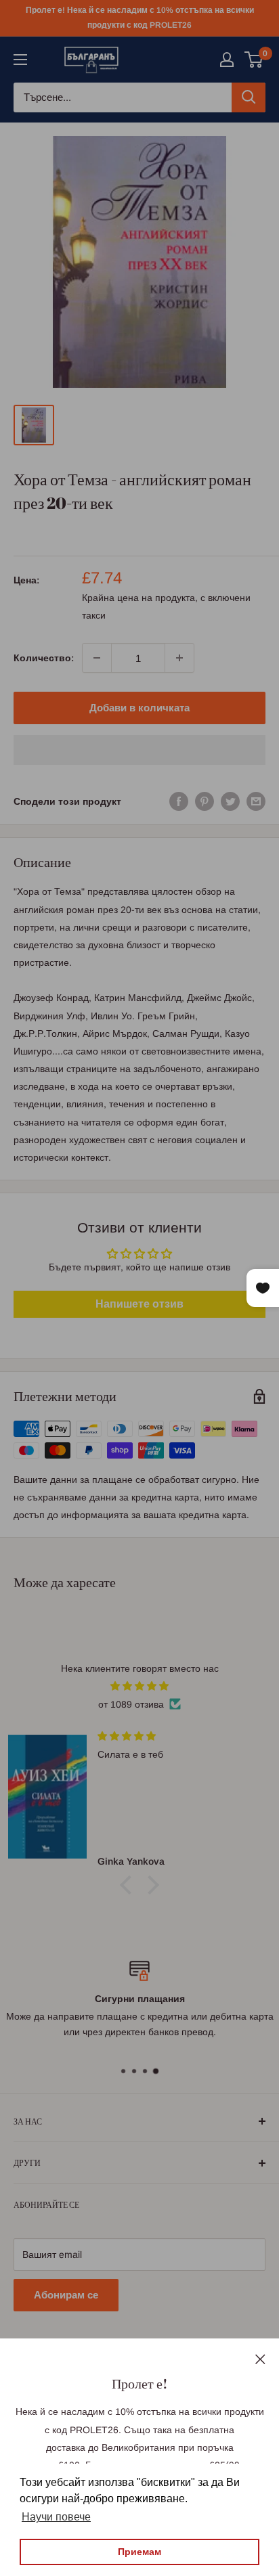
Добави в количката (139, 708)
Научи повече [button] (56, 2517)
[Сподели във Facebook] (179, 801)
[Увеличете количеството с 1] (179, 658)
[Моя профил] (227, 60)
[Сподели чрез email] (256, 801)
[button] (139, 750)
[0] (254, 60)
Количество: (44, 658)
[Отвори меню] (20, 60)
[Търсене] (249, 97)
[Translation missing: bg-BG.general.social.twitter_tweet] (230, 801)
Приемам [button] (139, 2552)
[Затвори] (260, 2358)
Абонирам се (66, 2295)
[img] (139, 1686)
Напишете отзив (139, 1304)
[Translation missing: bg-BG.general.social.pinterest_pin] (205, 801)
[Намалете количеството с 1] (97, 658)
